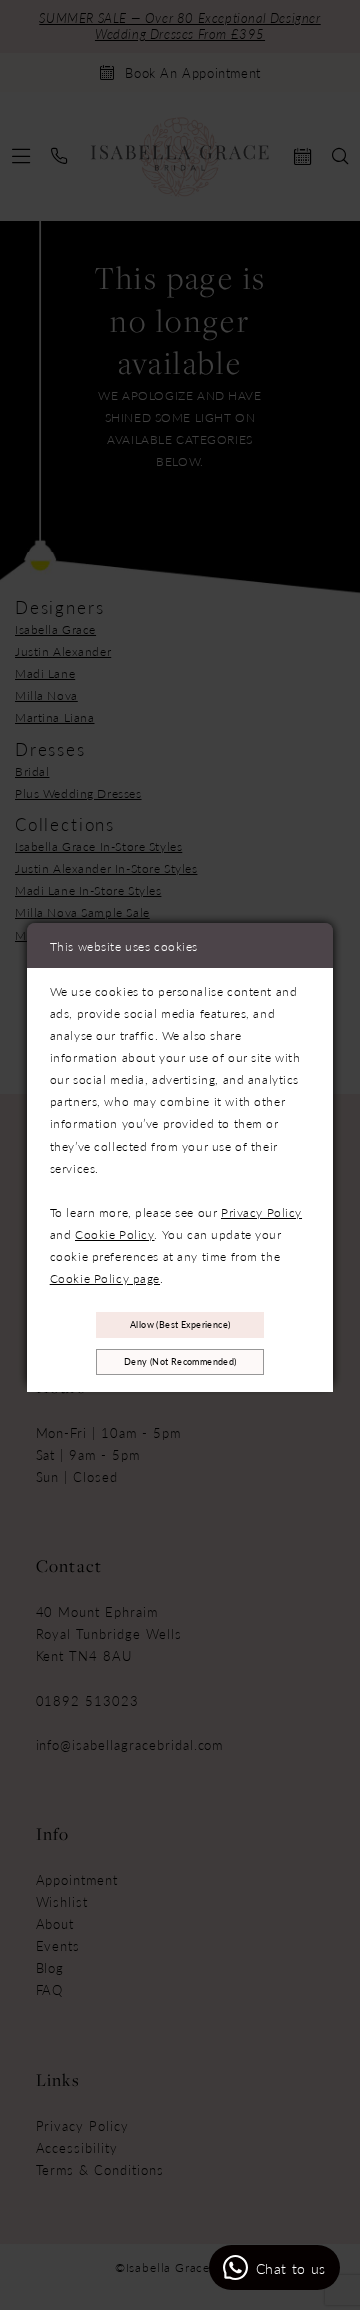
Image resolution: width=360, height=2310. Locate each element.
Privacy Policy (261, 1212)
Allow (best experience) (180, 1324)
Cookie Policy (115, 1234)
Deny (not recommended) (180, 1361)
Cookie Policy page (105, 1278)
